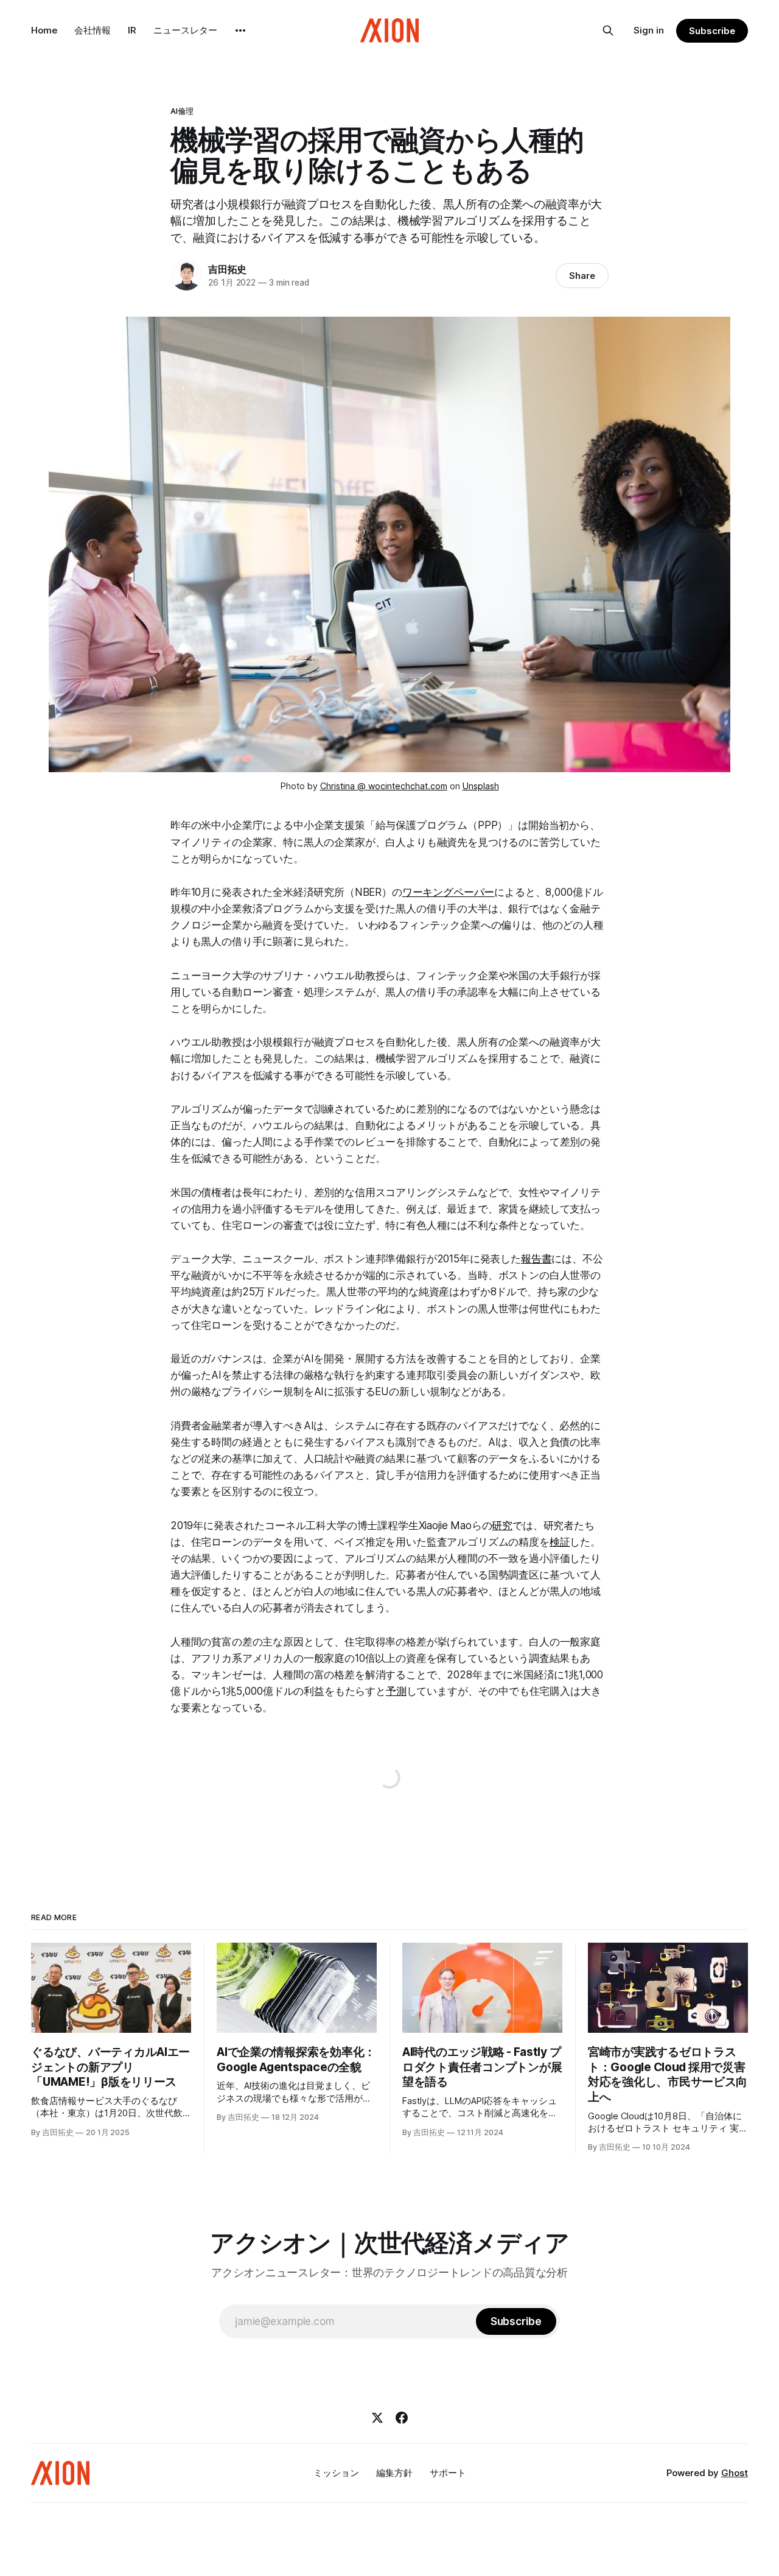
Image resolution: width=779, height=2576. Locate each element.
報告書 (536, 1259)
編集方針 (394, 2473)
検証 (560, 1542)
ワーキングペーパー (448, 892)
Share (582, 276)
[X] (377, 2418)
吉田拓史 (227, 269)
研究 (502, 1526)
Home (44, 30)
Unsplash (481, 786)
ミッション (336, 2473)
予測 (396, 1691)
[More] (240, 30)
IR (132, 30)
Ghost (735, 2473)
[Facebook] (402, 2418)
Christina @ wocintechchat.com (384, 786)
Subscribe (712, 31)
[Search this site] (608, 30)
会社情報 (93, 30)
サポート (448, 2473)
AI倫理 (182, 111)
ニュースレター (185, 30)
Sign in (649, 30)
